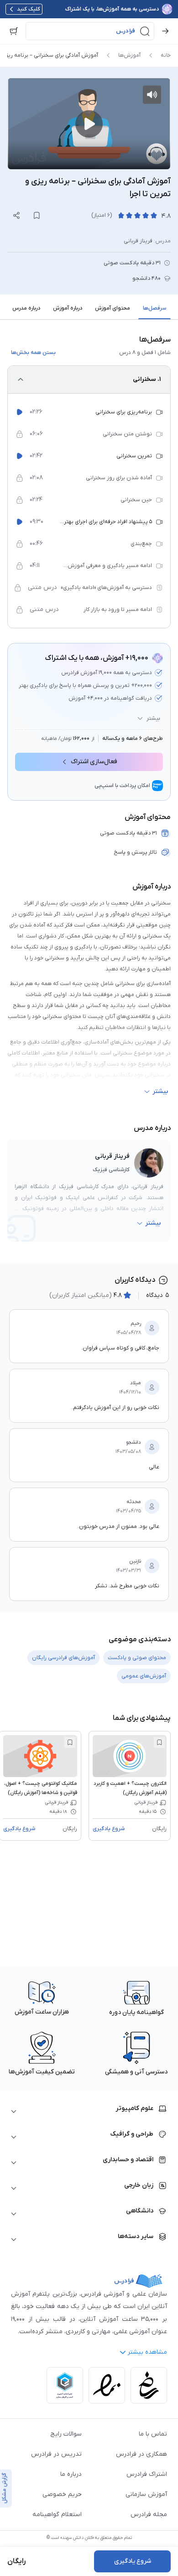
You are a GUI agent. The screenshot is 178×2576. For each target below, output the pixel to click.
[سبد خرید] (14, 31)
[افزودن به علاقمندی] (159, 1742)
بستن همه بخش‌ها (33, 353)
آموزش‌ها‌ (129, 55)
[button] (90, 31)
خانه (166, 55)
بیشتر (153, 718)
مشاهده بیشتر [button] (147, 2352)
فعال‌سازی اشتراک (94, 762)
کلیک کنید (29, 9)
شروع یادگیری (109, 1829)
